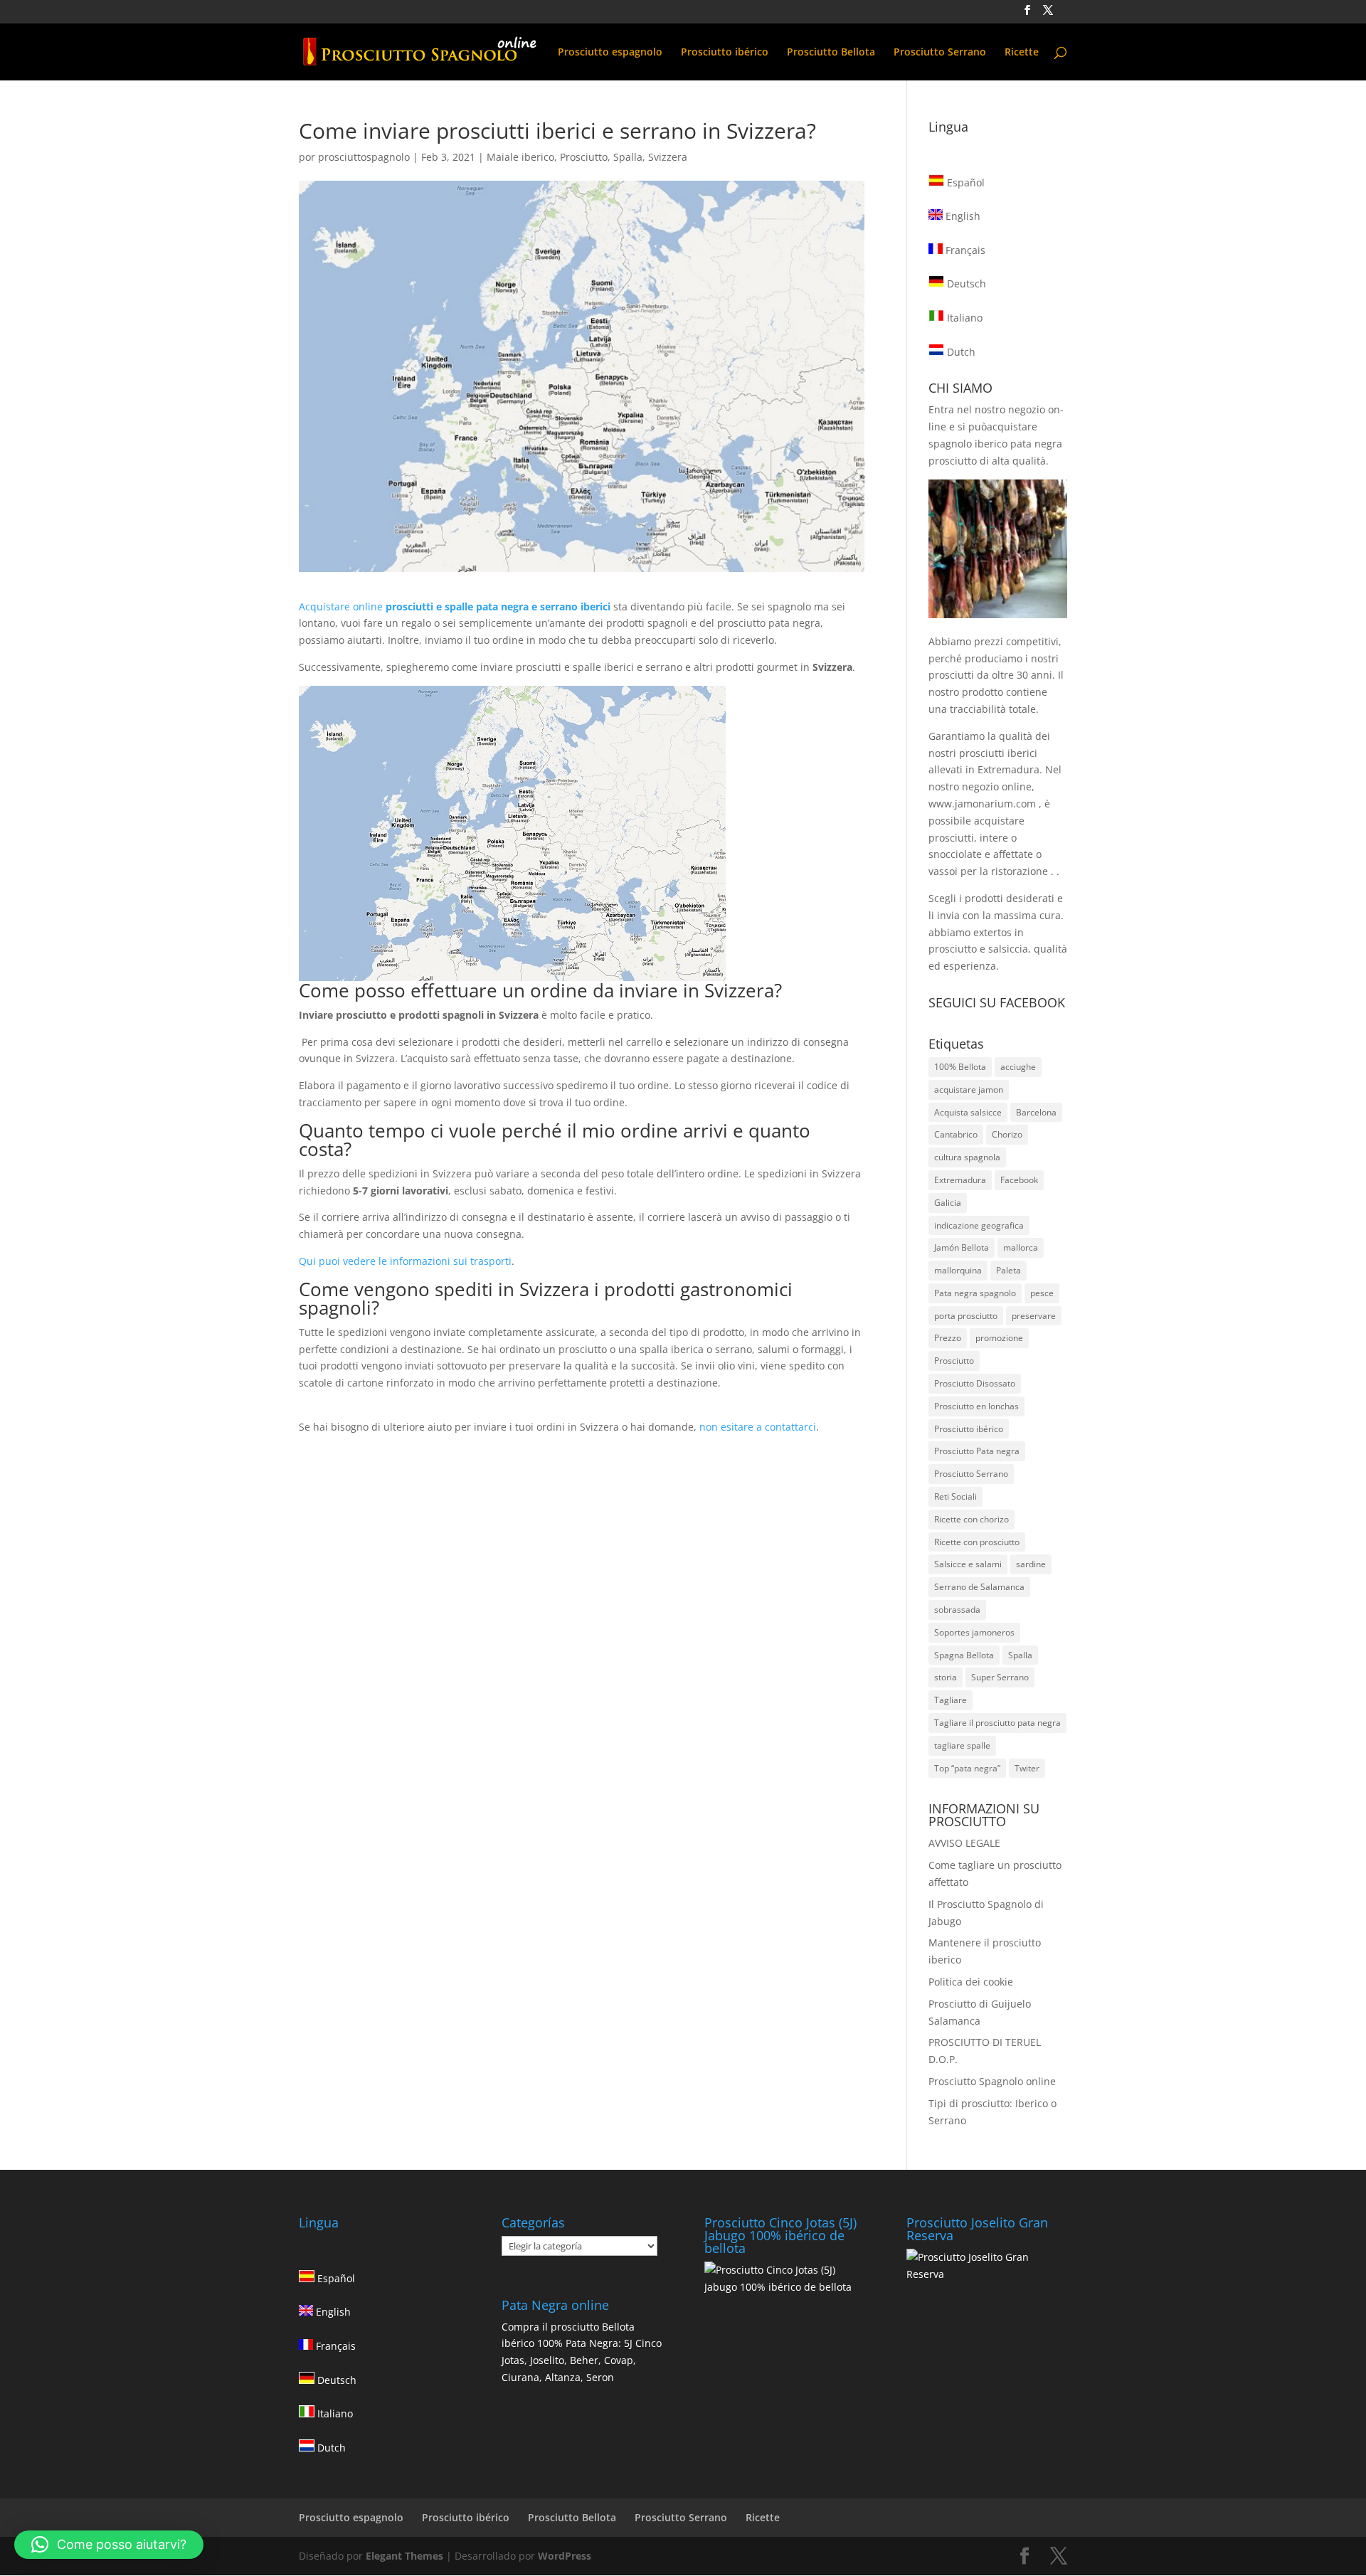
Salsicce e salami (968, 1564)
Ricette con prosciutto (977, 1542)
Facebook (1019, 1180)
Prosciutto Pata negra (977, 1451)
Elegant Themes (404, 2556)
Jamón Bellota (962, 1247)
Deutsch (965, 283)
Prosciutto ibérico (725, 53)
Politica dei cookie (971, 1982)
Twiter (1027, 1768)
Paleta (1008, 1270)
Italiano (963, 318)
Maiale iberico (520, 157)
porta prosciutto (966, 1316)
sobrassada (957, 1610)
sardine (1031, 1564)
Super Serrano (1000, 1677)
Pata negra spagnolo (975, 1293)
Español (964, 182)
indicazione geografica (979, 1225)
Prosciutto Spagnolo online (992, 2081)
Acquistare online (455, 606)
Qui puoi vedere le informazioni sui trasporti (405, 1261)
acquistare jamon (969, 1090)
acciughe (1018, 1067)
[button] (109, 2545)
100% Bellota (960, 1067)
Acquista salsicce (968, 1112)
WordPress (565, 2556)
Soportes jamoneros (974, 1632)
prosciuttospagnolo (364, 157)
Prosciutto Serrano (940, 53)
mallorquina (958, 1270)
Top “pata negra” (967, 1768)
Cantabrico (956, 1134)
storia (946, 1677)
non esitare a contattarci (758, 1427)
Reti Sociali (955, 1496)
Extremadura (960, 1180)
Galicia (948, 1203)
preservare (1034, 1316)
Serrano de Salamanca (979, 1587)
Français (964, 250)
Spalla (628, 157)
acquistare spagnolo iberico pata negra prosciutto (995, 444)
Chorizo (1007, 1134)
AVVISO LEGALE (964, 1843)
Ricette (1022, 53)
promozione (999, 1338)
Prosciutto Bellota (831, 53)
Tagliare (951, 1700)
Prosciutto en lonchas (976, 1406)
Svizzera (668, 157)
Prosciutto (584, 157)
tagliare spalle (962, 1745)
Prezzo (948, 1338)
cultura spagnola (967, 1157)
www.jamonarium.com (982, 804)
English (962, 216)
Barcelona (1036, 1112)
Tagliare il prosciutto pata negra (997, 1723)
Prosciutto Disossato (975, 1383)
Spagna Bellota (964, 1655)
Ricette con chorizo (971, 1519)
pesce (1042, 1293)
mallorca (1021, 1247)
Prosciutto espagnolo (610, 53)
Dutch (960, 352)
